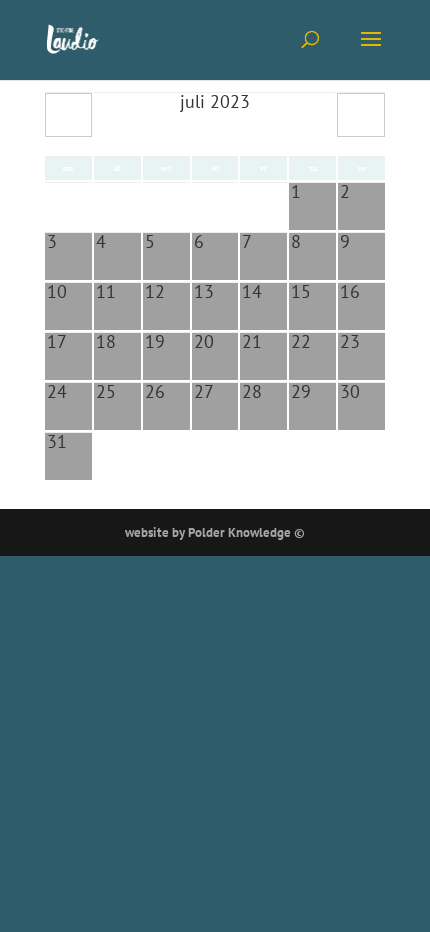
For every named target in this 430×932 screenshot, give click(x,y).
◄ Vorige (69, 115)
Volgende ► (361, 115)
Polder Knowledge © (246, 532)
